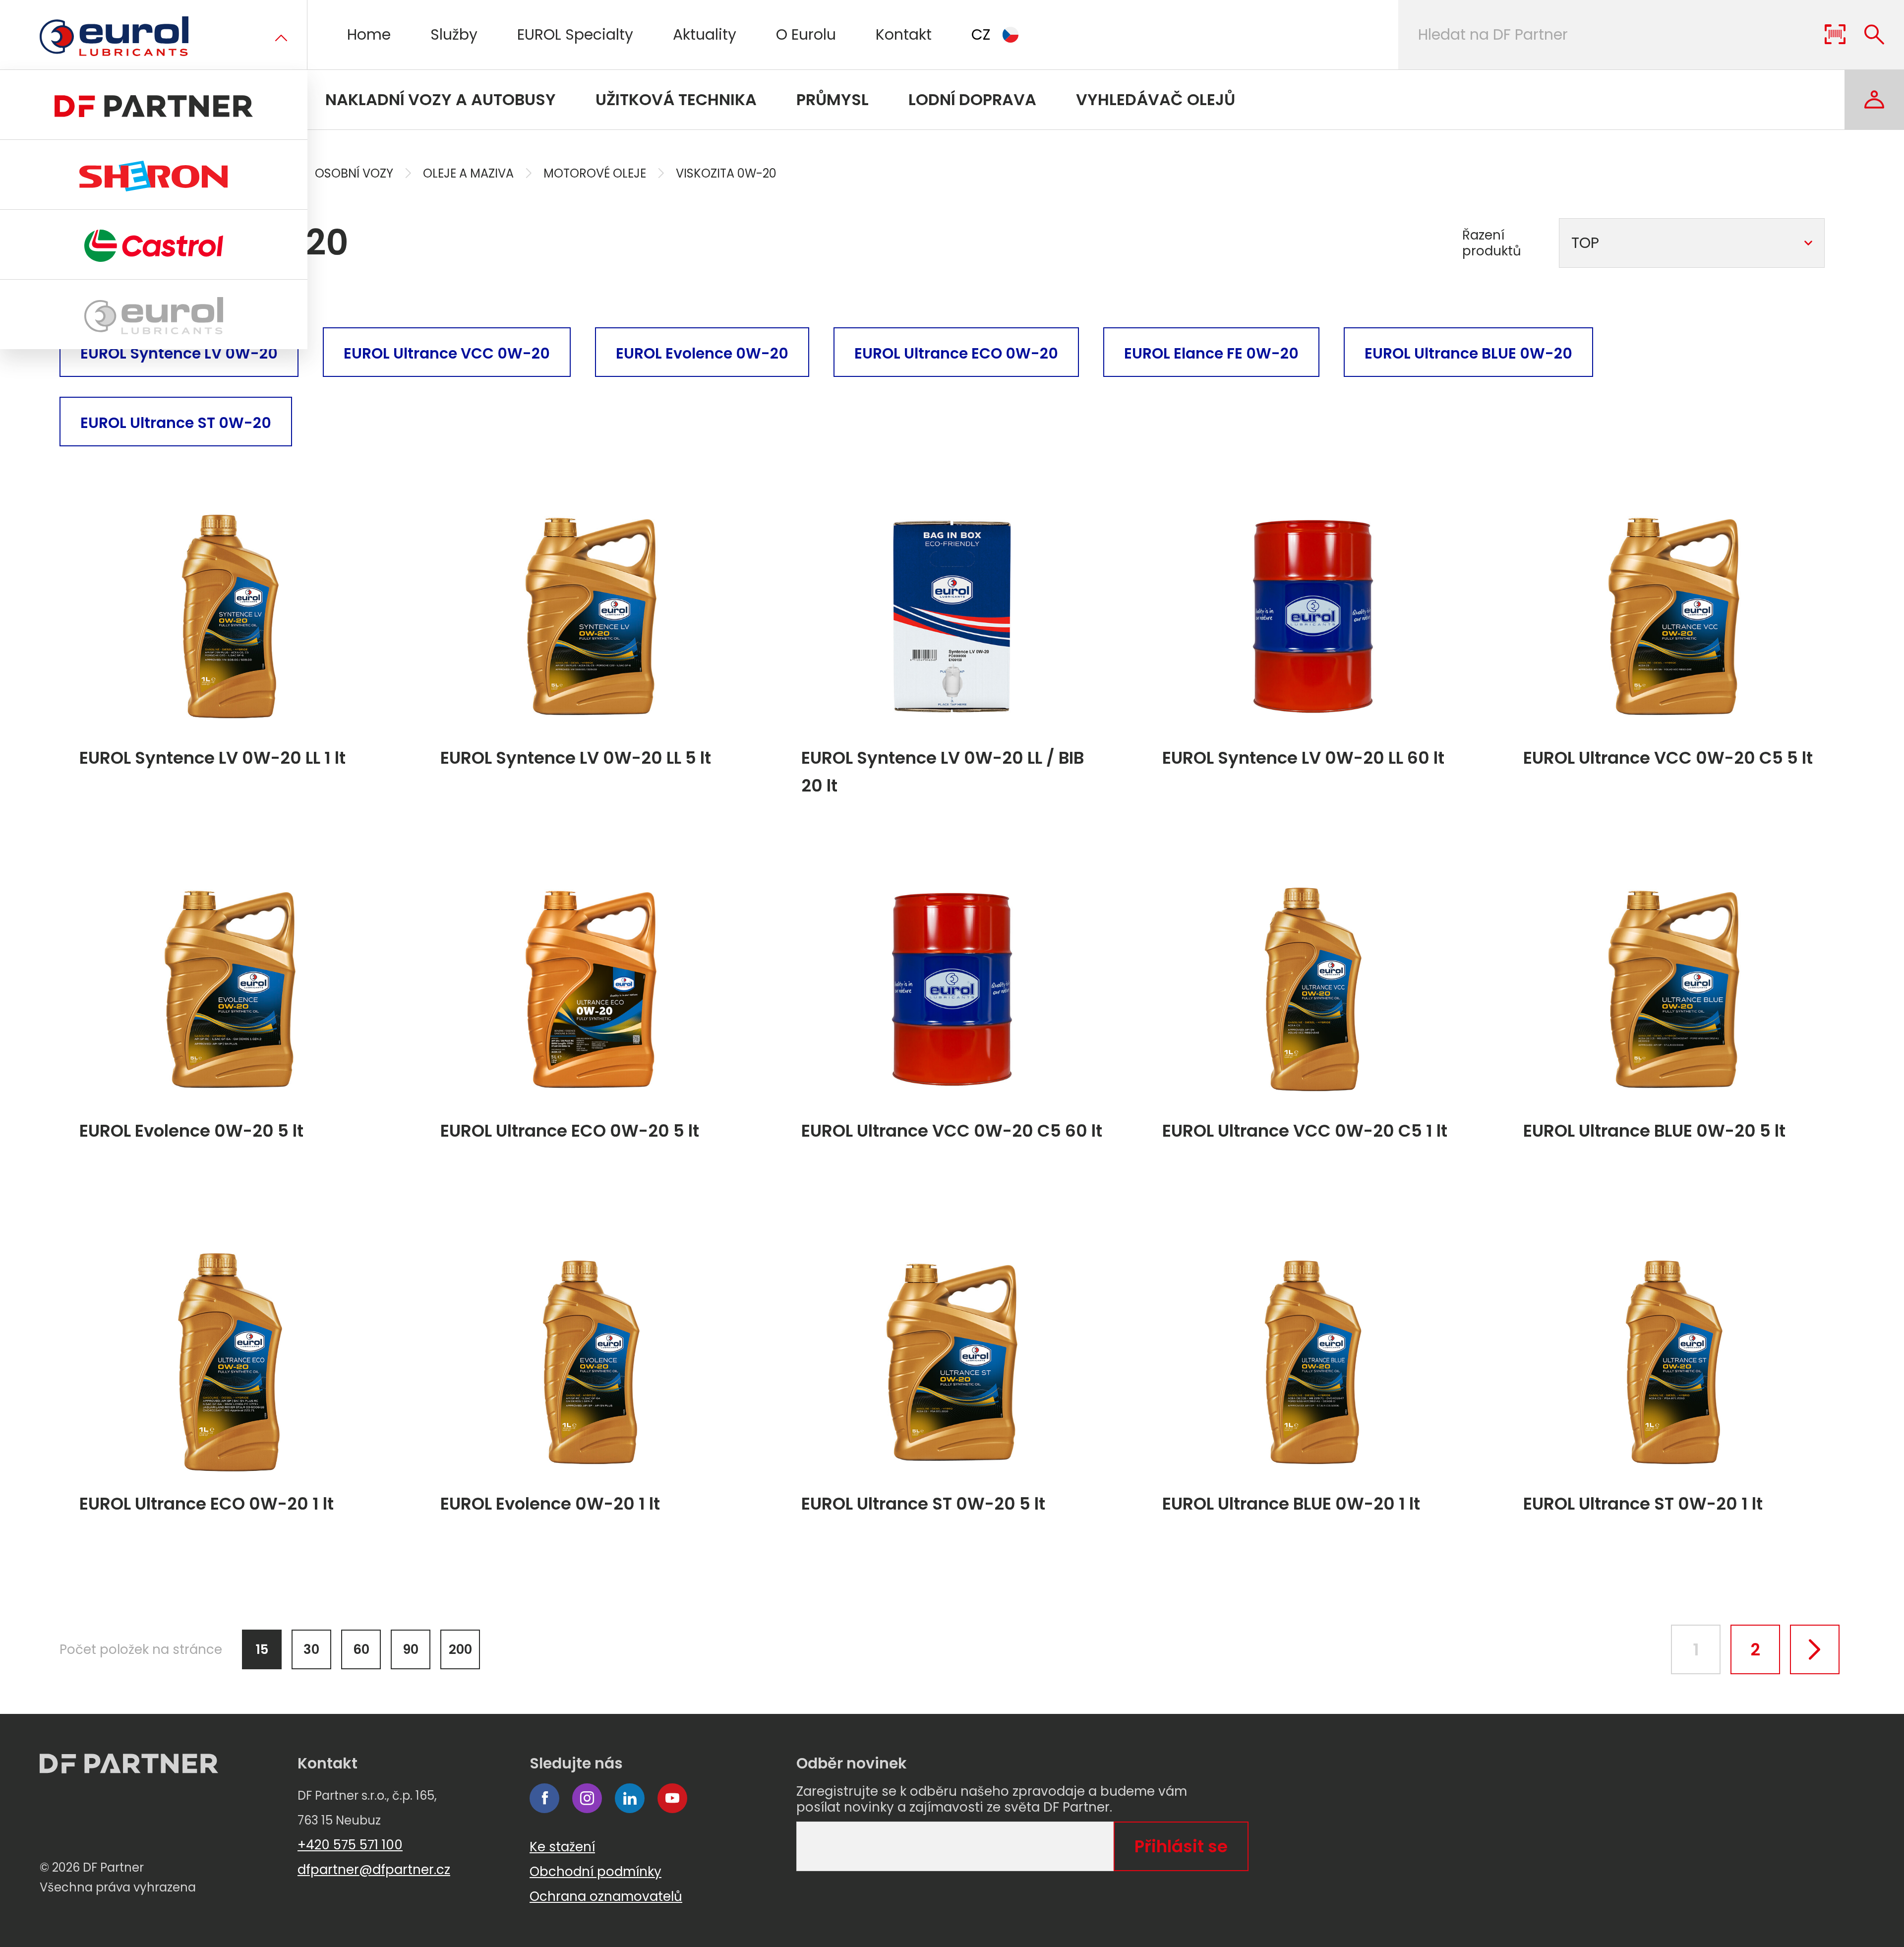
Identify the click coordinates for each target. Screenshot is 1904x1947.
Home (369, 34)
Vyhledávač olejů (1156, 99)
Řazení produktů (1492, 243)
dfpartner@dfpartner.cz (374, 1870)
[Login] (1874, 100)
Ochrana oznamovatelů (606, 1896)
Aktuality (705, 34)
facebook (544, 1798)
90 (411, 1649)
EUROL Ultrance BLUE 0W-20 (1468, 353)
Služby (454, 34)
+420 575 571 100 (350, 1845)
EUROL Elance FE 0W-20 (1211, 353)
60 (361, 1649)
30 (311, 1649)
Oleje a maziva (468, 173)
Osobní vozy (354, 173)
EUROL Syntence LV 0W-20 (179, 353)
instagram (587, 1798)
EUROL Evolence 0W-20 (702, 353)
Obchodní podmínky (595, 1872)
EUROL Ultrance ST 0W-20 (176, 423)
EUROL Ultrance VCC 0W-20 (447, 353)
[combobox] (1692, 243)
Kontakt (904, 34)
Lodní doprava (972, 99)
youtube (672, 1798)
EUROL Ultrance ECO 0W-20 (956, 353)
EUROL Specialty (575, 34)
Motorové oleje (595, 173)
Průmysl (833, 99)
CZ (981, 34)
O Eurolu (806, 34)
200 (460, 1649)
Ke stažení (562, 1847)
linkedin (630, 1798)
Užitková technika (676, 99)
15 (262, 1649)
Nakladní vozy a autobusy (441, 99)
